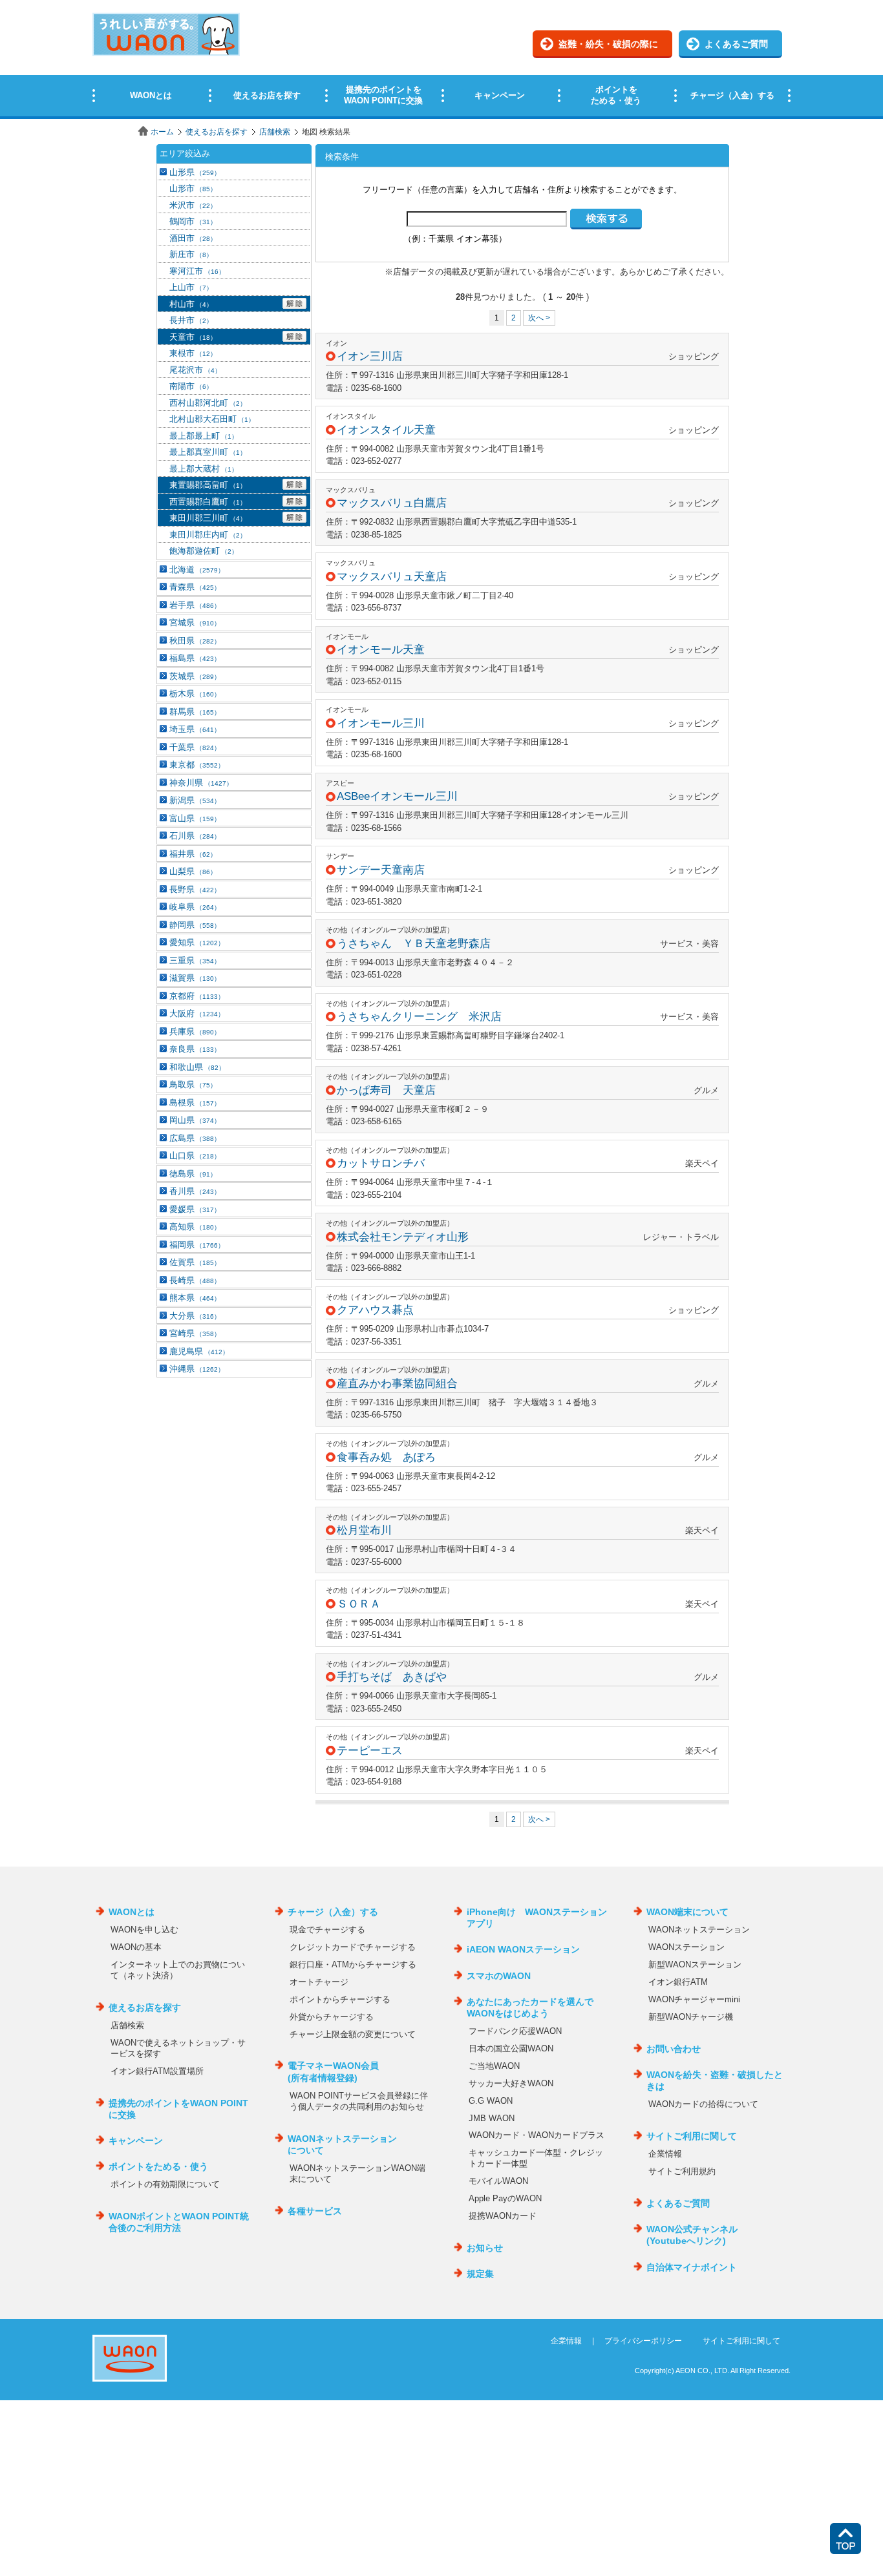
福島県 (195, 658)
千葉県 (195, 747)
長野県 (195, 889)
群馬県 (195, 712)
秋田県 (195, 641)
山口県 (195, 1156)
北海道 (197, 570)
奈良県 (195, 1049)
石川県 (195, 836)
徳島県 (193, 1174)
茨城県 (195, 676)
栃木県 (195, 694)
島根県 (195, 1103)
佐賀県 (195, 1262)
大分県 (195, 1316)
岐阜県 (195, 907)
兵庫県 (195, 1031)
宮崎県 (195, 1333)
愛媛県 (195, 1209)
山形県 (195, 172)
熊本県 (195, 1298)
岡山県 (195, 1120)
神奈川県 (201, 783)
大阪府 (197, 1013)
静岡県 (195, 925)
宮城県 (195, 623)
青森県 (195, 587)
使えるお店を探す (217, 132)
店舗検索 (275, 132)
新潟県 (195, 800)
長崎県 (195, 1280)
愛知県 (197, 942)
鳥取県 (193, 1084)
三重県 (195, 960)
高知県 (195, 1227)
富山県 (195, 818)
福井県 (193, 854)
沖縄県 (197, 1369)
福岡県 (197, 1245)
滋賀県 (195, 978)
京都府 (197, 996)
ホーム (162, 132)
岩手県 (195, 605)
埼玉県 (195, 729)
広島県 (195, 1138)
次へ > (539, 318)
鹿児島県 (199, 1351)
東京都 (197, 765)
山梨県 (193, 871)
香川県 (195, 1191)
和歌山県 (197, 1067)
